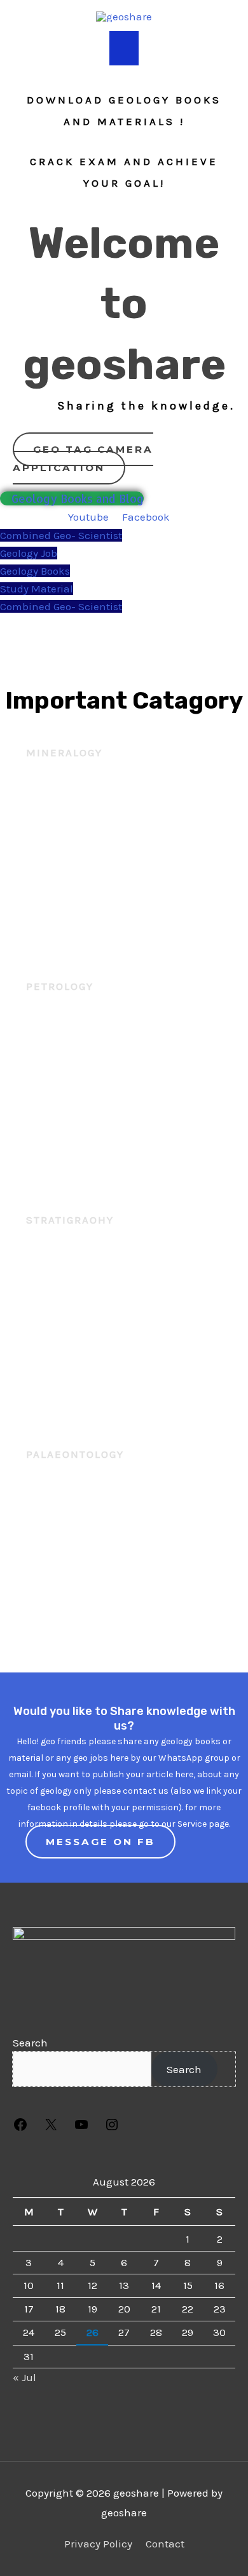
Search (30, 2043)
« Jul (24, 2377)
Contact (165, 2544)
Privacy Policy (98, 2544)
